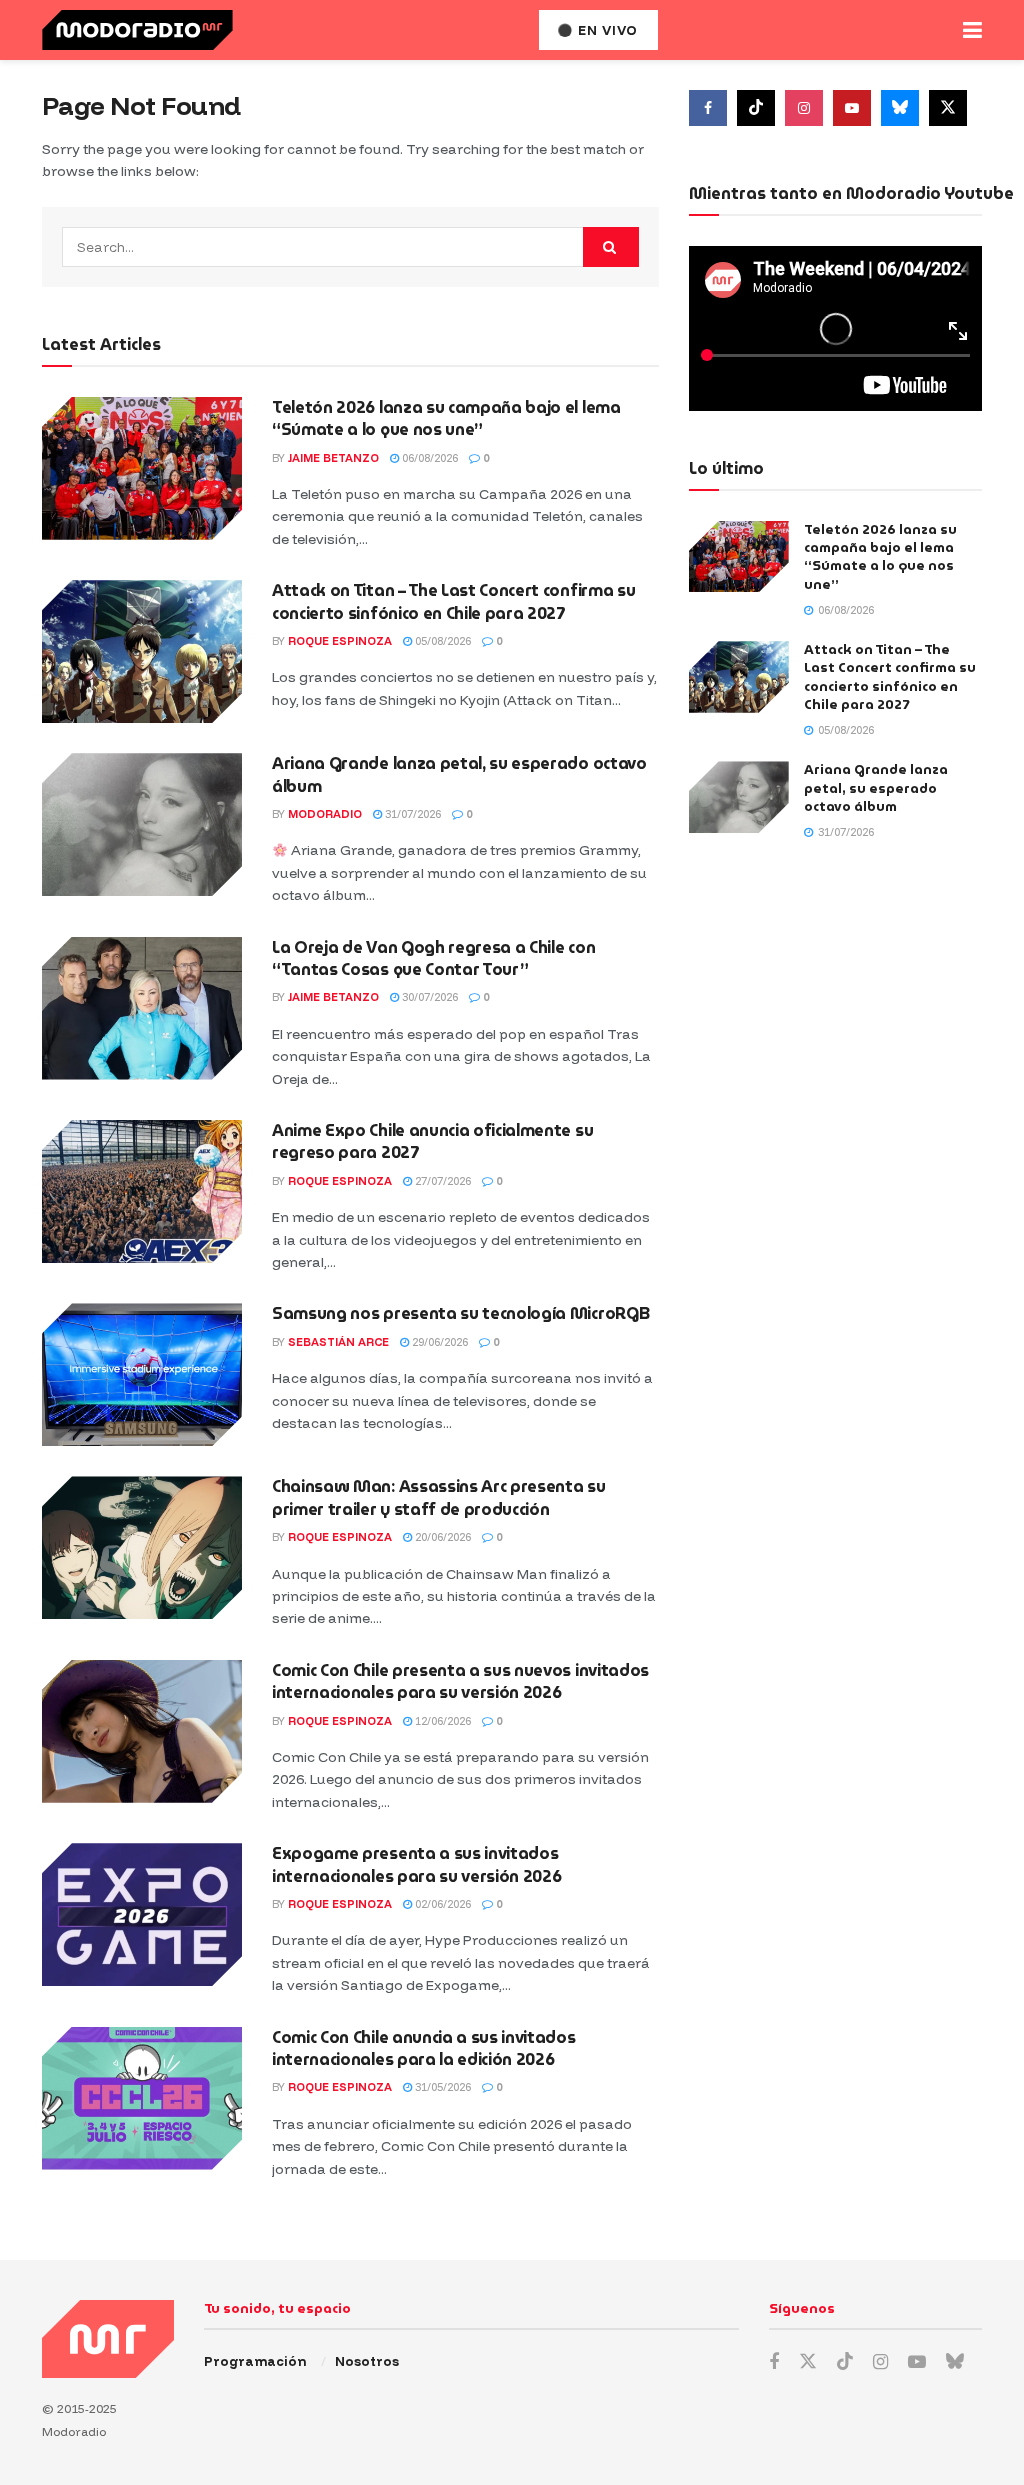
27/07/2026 (441, 1181)
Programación (255, 2361)
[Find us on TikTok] (845, 2362)
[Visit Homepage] (137, 30)
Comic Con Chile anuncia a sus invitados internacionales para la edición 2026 (424, 2048)
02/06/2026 (441, 1904)
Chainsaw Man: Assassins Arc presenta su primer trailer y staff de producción (439, 1497)
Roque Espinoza (340, 641)
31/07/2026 (411, 814)
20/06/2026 (441, 1537)
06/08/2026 (428, 458)
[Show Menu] (972, 30)
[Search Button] (611, 247)
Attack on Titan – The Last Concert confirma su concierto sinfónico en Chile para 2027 (453, 601)
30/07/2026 (428, 997)
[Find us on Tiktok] (756, 108)
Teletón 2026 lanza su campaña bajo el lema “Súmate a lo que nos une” (446, 418)
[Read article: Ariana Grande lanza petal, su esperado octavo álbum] (142, 824)
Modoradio (325, 814)
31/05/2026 (441, 2087)
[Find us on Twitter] (948, 108)
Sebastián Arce (338, 1342)
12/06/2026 (441, 1721)
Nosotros (367, 2361)
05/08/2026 (441, 641)
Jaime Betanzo (333, 458)
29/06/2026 (438, 1342)
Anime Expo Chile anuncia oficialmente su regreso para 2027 (432, 1141)
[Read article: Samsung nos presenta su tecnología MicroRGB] (142, 1374)
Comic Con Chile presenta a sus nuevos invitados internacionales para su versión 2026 (460, 1681)
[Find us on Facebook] (708, 108)
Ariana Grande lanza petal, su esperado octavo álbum (459, 774)
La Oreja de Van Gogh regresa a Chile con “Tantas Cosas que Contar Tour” (433, 958)
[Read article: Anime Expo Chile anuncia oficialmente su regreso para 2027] (142, 1191)
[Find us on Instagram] (804, 108)
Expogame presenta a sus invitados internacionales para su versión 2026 (416, 1864)
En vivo (606, 30)
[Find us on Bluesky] (900, 108)
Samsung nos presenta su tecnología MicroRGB (460, 1313)
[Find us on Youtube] (852, 108)
